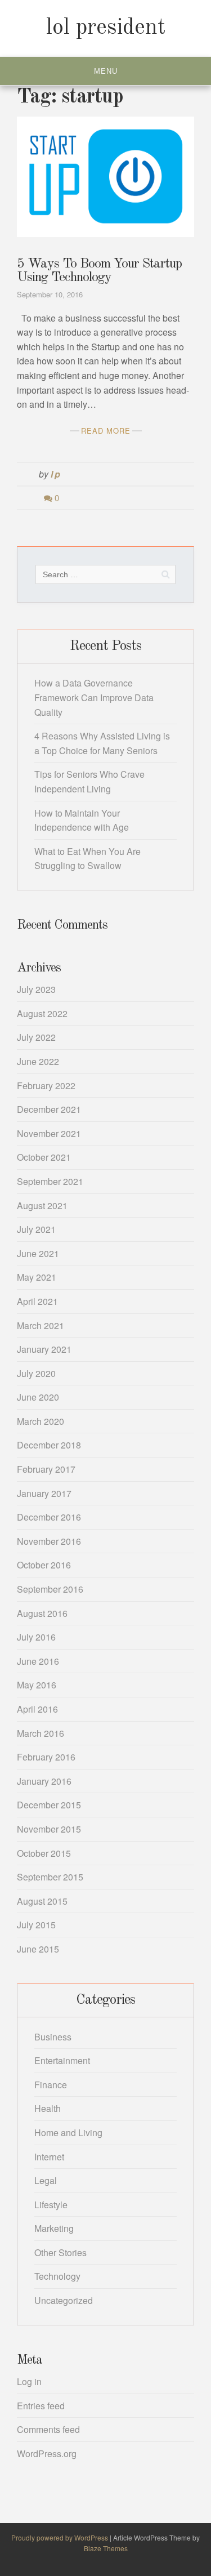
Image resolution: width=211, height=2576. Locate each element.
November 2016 (49, 1541)
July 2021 (36, 1229)
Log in (29, 2381)
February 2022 (46, 1086)
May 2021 (37, 1277)
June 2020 (38, 1397)
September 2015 (50, 1877)
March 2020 (41, 1421)
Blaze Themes (106, 2548)
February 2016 (46, 1757)
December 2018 (49, 1445)
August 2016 (42, 1613)
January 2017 (44, 1493)
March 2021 (41, 1325)
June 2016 (38, 1661)
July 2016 (36, 1637)
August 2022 (42, 1013)
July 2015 (36, 1925)
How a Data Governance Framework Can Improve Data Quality (94, 697)
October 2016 (44, 1565)
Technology (57, 2276)
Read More (106, 431)
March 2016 (41, 1733)
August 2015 (42, 1901)
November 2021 (49, 1133)
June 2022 (38, 1061)
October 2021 (44, 1157)
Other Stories (60, 2252)
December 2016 (49, 1517)
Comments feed (48, 2429)
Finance (51, 2085)
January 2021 (44, 1349)
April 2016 (37, 1709)
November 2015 (49, 1829)
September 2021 (50, 1181)
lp (56, 474)
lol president (106, 28)
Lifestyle (51, 2205)
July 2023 (36, 989)
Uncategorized (64, 2300)
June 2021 (38, 1253)
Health (48, 2108)
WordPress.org (47, 2454)
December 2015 (49, 1805)
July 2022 (36, 1037)
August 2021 (42, 1205)
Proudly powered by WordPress (60, 2537)
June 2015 (38, 1949)
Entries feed (41, 2406)
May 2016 (37, 1685)
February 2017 (46, 1469)
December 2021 (49, 1109)
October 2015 (44, 1853)
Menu (106, 71)
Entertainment (62, 2060)
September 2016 (50, 1589)
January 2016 (44, 1781)
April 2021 (37, 1301)
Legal (46, 2180)
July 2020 (36, 1373)
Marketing (54, 2228)
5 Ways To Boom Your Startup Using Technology (99, 271)
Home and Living (68, 2132)
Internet (49, 2157)
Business (53, 2037)
